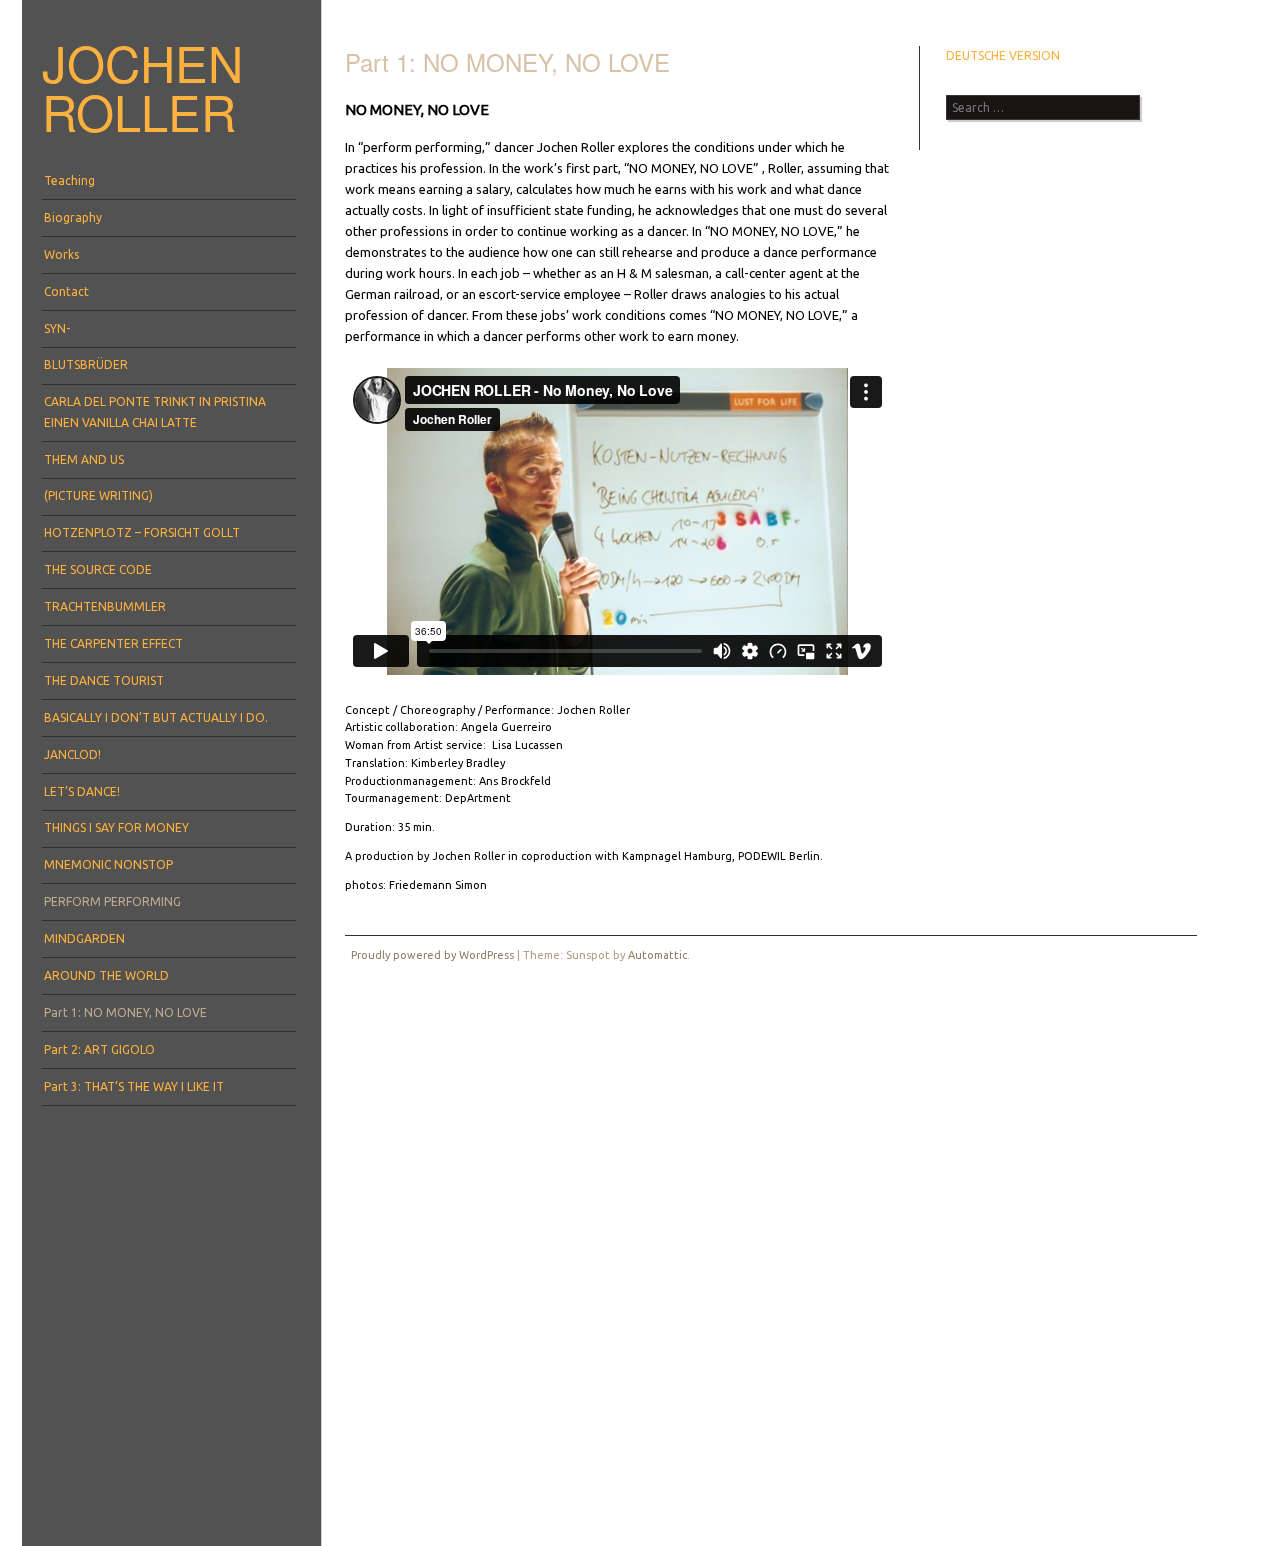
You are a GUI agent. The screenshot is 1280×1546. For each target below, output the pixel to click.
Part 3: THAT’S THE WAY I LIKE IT (134, 1086)
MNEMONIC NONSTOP (108, 864)
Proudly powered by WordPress (432, 955)
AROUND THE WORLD (106, 975)
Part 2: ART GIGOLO (99, 1049)
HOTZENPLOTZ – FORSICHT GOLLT (142, 532)
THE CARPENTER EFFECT (113, 643)
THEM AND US (84, 459)
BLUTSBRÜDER (86, 364)
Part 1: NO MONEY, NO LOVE (125, 1012)
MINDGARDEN (84, 938)
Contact (66, 291)
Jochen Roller (142, 86)
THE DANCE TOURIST (104, 680)
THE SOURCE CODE (98, 569)
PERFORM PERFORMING (112, 901)
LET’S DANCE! (82, 791)
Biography (73, 217)
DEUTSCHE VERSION (1003, 55)
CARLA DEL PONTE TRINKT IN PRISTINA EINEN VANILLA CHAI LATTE (155, 411)
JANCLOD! (72, 754)
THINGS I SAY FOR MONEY (116, 827)
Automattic (657, 955)
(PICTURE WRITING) (98, 495)
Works (61, 254)
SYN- (57, 328)
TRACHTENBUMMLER (105, 606)
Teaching (69, 180)
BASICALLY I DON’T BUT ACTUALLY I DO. (156, 717)
